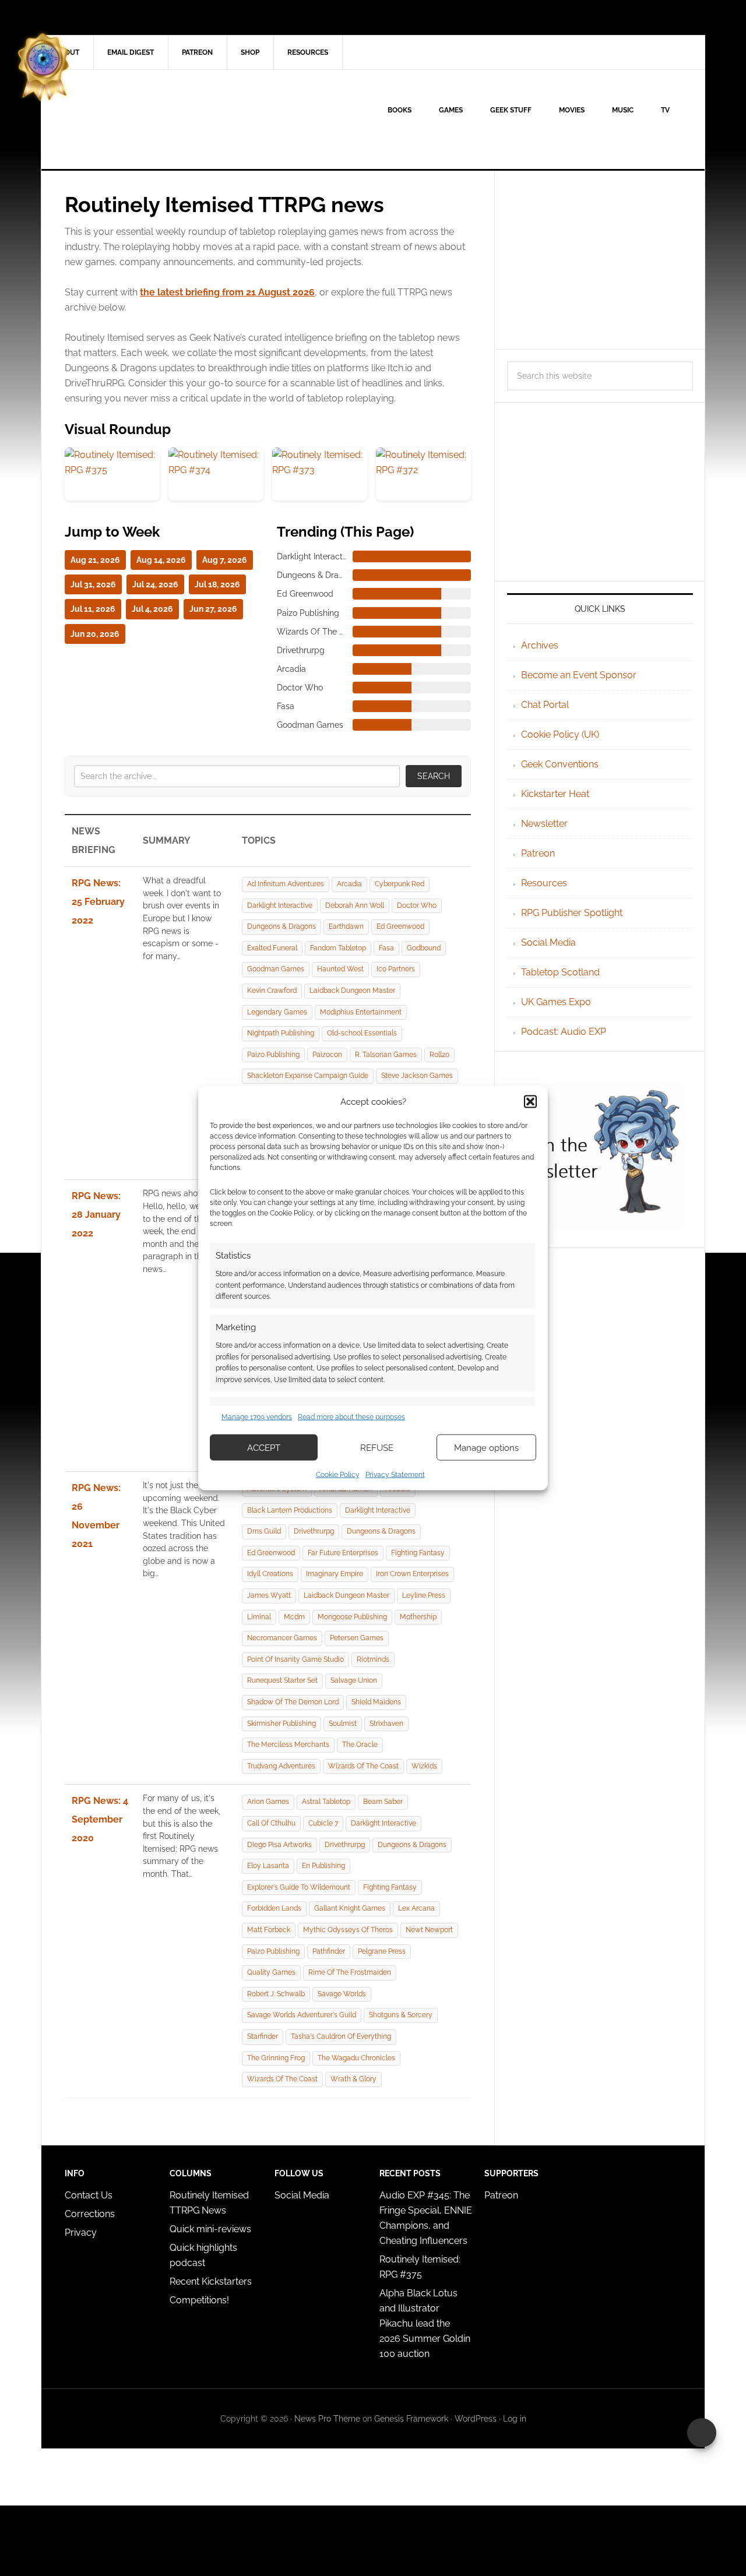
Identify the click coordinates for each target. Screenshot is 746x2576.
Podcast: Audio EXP (564, 1032)
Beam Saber (383, 1802)
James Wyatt (269, 1595)
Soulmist (343, 1724)
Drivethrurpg (314, 1531)
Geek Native (140, 119)
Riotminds (373, 1659)
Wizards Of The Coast (363, 1766)
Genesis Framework (411, 2419)
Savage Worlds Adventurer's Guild (302, 2015)
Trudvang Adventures (281, 1766)
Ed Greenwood (400, 926)
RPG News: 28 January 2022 (96, 1215)
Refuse (377, 1447)
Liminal (259, 1617)
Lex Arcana (416, 1908)
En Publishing (323, 1866)
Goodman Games (276, 969)
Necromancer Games (282, 1638)
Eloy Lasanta (268, 1866)
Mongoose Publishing (352, 1617)
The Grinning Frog (276, 2058)
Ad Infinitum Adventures (286, 884)
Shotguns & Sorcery (401, 2015)
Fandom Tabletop (338, 948)
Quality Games (271, 1972)
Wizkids (424, 1766)
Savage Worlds (342, 1994)
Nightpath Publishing (281, 1033)
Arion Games (268, 1802)
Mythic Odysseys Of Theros (348, 1930)
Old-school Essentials (362, 1033)
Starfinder (263, 2036)
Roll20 (439, 1055)
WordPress (476, 2419)
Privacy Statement (395, 1475)
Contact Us (89, 2195)
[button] (530, 1101)
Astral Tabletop (326, 1802)
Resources (544, 883)
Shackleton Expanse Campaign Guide (308, 1076)
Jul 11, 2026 (93, 609)
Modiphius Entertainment (361, 1012)
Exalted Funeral (272, 948)
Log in (515, 2419)
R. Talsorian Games (386, 1055)
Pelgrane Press (382, 1951)
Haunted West (340, 969)
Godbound (424, 948)
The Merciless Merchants (288, 1745)
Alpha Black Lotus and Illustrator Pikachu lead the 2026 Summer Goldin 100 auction (425, 2323)
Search (434, 776)
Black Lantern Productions (290, 1510)
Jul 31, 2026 (93, 584)
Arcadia (349, 884)
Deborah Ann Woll (355, 905)
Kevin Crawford (272, 991)
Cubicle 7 (323, 1823)
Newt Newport (429, 1930)
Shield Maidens (376, 1702)
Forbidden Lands (274, 1908)
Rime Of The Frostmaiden (350, 1972)
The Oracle (360, 1745)
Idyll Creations (270, 1574)
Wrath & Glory (353, 2079)
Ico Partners (396, 969)
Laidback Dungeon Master (352, 991)
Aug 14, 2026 (161, 560)
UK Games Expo (556, 1002)
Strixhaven (386, 1724)
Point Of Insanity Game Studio (295, 1659)
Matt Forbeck (269, 1930)
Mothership (418, 1617)
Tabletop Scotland (560, 972)
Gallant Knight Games (350, 1908)
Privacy (81, 2233)
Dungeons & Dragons (281, 926)
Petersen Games (357, 1638)
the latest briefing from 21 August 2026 (227, 292)
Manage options (486, 1447)
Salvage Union (354, 1680)
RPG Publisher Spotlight (572, 913)
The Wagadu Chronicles (356, 2058)
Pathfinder (329, 1951)
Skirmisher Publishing (281, 1724)
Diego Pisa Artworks (279, 1845)
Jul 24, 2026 (155, 584)
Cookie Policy (338, 1475)
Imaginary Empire (335, 1574)
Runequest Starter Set (282, 1680)
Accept (264, 1447)
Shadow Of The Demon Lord (293, 1702)
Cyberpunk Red (400, 884)
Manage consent (702, 2433)
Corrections (90, 2214)
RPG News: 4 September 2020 (100, 1819)
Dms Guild (264, 1531)
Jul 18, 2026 (217, 584)
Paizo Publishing (273, 1055)
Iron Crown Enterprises (412, 1574)
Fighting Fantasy (418, 1553)
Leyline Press (424, 1595)
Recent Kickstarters (212, 2281)
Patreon (538, 853)
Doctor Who (417, 905)
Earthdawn (346, 926)
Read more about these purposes (351, 1416)
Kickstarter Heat (555, 794)
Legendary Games (277, 1012)
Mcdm (294, 1617)
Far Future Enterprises (343, 1553)
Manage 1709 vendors (257, 1416)
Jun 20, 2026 (95, 634)
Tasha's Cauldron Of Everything (341, 2036)
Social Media (548, 942)
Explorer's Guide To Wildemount (299, 1887)
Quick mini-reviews (210, 2229)
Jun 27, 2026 (213, 609)
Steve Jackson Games (417, 1076)
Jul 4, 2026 (152, 609)
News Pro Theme (327, 2419)
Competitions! (199, 2300)
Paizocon (327, 1055)
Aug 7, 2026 (225, 560)
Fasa (386, 948)
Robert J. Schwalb (276, 1994)
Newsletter (544, 824)
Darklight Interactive (280, 905)
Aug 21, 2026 (95, 560)
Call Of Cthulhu (271, 1823)
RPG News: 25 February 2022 (98, 902)
